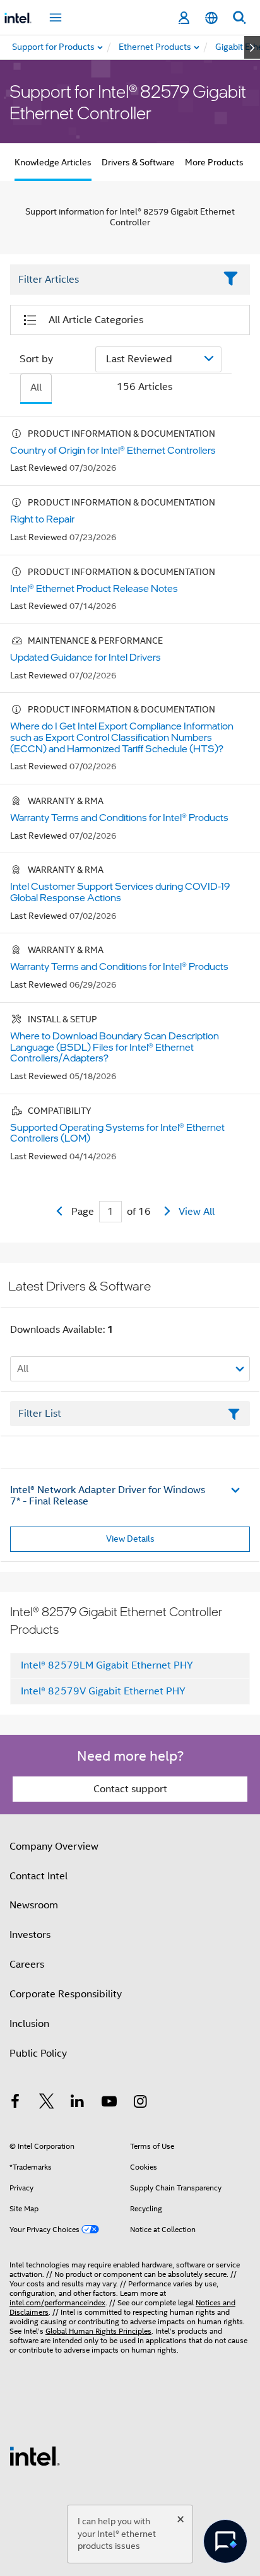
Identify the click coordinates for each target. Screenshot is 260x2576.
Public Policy (38, 2053)
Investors (30, 1935)
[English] (211, 18)
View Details (130, 1539)
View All (197, 1212)
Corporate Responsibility (66, 1994)
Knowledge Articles (53, 162)
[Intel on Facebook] (15, 2103)
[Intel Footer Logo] (35, 2455)
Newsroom (34, 1905)
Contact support (130, 1789)
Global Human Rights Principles (98, 2331)
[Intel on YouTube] (109, 2103)
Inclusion (29, 2024)
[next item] (252, 47)
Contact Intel (38, 1876)
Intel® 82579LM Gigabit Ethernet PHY (107, 1665)
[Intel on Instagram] (140, 2103)
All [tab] (36, 387)
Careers (27, 1964)
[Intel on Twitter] (47, 2103)
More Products (214, 162)
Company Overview (54, 1846)
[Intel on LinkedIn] (78, 2103)
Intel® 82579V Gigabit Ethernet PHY (103, 1691)
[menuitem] (156, 47)
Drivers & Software (138, 162)
